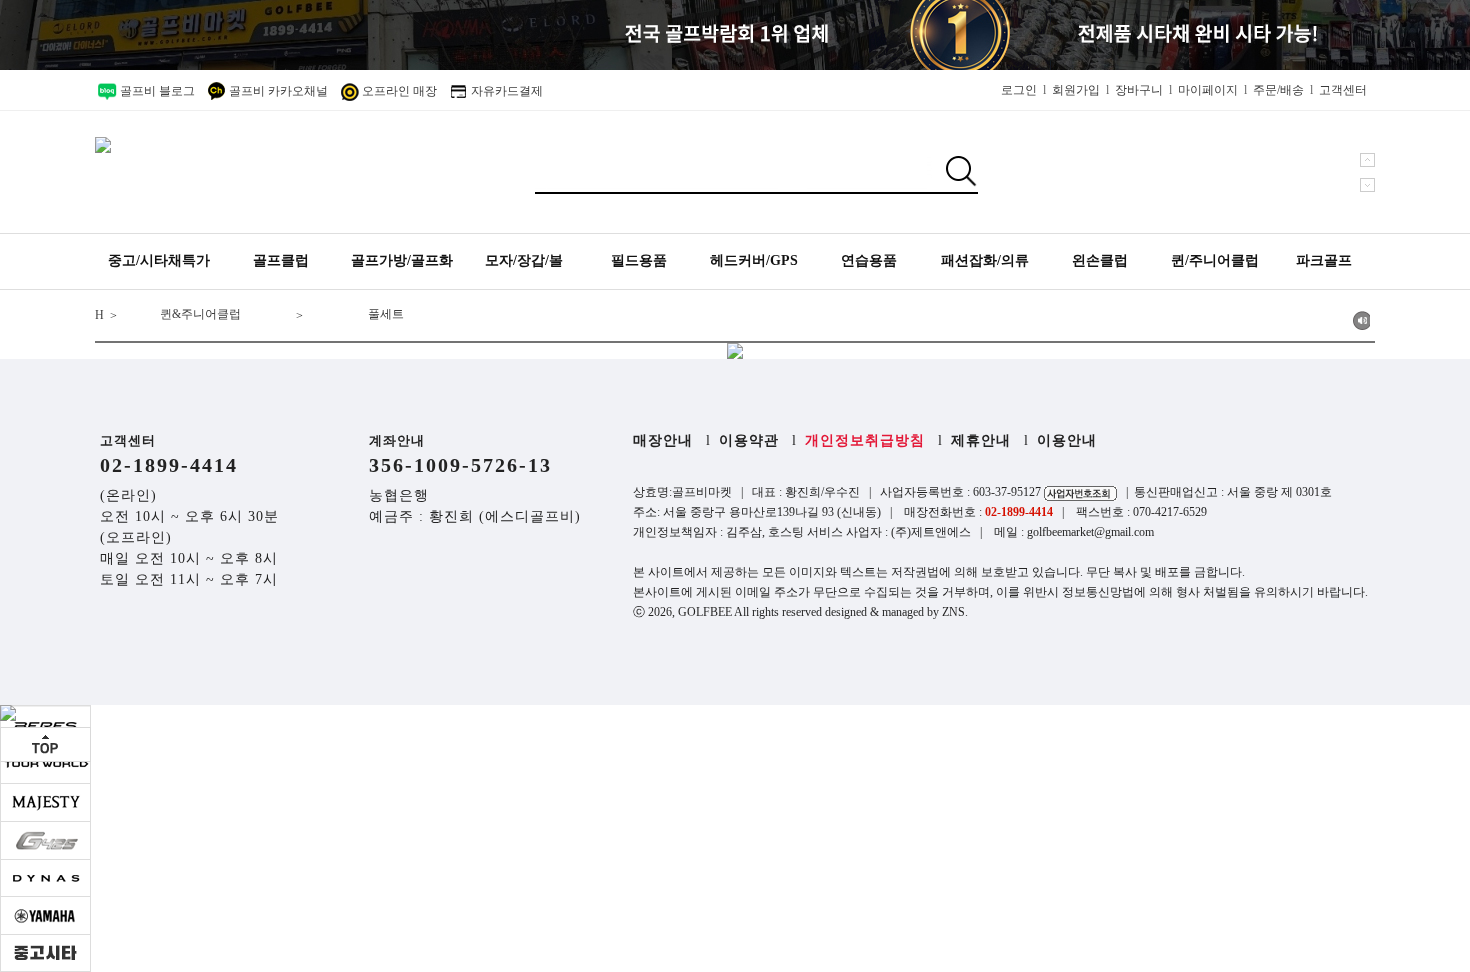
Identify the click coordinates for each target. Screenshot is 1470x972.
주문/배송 (1278, 90)
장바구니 (1139, 90)
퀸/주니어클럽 (1215, 260)
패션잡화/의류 (985, 260)
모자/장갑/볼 (524, 260)
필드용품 (639, 260)
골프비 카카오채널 (277, 91)
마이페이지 (1208, 90)
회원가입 (1076, 90)
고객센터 (1343, 90)
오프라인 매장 (398, 91)
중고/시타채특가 (159, 260)
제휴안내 (981, 440)
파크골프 (1324, 260)
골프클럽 (281, 260)
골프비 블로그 (156, 91)
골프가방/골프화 (402, 260)
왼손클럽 (1100, 260)
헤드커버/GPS (754, 260)
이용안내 (1067, 440)
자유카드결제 (505, 91)
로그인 (1019, 90)
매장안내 (663, 440)
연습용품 (869, 260)
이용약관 (749, 440)
